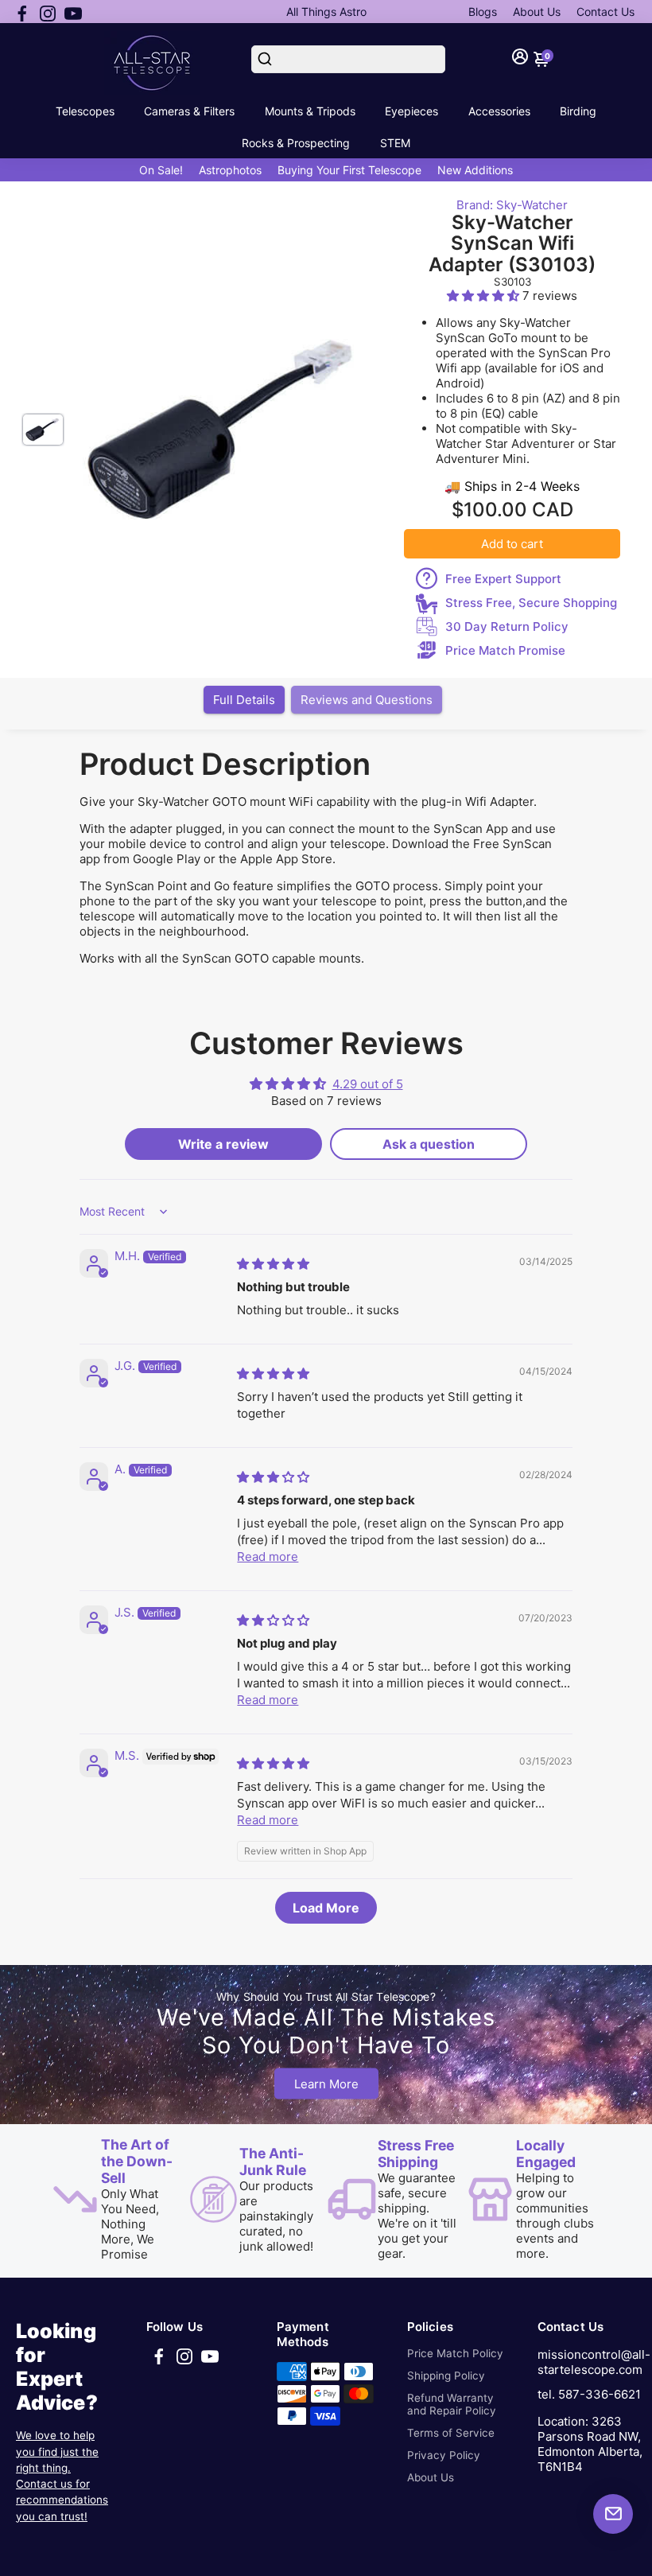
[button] (485, 296)
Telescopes (85, 111)
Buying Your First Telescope (349, 170)
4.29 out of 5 (368, 1084)
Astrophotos (230, 170)
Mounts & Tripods (310, 111)
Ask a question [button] (429, 1144)
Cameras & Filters (189, 111)
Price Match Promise (505, 650)
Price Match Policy (455, 2353)
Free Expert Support (503, 579)
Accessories (499, 111)
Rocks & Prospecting (296, 143)
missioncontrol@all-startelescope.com (594, 2362)
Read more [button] (268, 1556)
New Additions (475, 170)
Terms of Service (451, 2433)
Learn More (326, 2084)
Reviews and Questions (367, 700)
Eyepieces (411, 111)
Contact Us (605, 12)
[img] (273, 1264)
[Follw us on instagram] (48, 12)
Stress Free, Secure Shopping (531, 603)
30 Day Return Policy (507, 626)
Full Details (244, 700)
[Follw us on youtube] (73, 12)
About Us (537, 12)
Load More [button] (326, 1908)
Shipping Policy (446, 2376)
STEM (395, 143)
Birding (578, 111)
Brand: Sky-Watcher (512, 205)
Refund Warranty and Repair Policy (452, 2404)
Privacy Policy (444, 2455)
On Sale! (161, 170)
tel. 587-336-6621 (589, 2394)
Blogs (483, 12)
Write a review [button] (223, 1144)
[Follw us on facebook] (22, 12)
